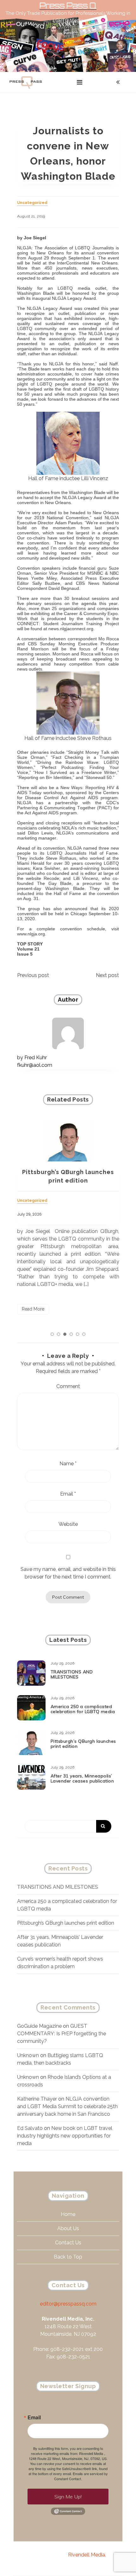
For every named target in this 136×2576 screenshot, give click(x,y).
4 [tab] (71, 1334)
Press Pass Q (68, 6)
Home (68, 2214)
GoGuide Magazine (39, 2026)
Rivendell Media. (87, 2555)
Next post (107, 975)
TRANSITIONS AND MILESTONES (72, 1675)
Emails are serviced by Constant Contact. (81, 2476)
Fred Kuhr (36, 1058)
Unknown (28, 2055)
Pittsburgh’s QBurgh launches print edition (83, 1744)
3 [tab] (65, 1334)
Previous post (33, 975)
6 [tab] (84, 1334)
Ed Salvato (30, 2128)
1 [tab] (52, 1334)
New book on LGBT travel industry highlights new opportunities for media (65, 2136)
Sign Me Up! (68, 2497)
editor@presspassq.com (68, 2304)
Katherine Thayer (37, 2099)
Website (68, 1524)
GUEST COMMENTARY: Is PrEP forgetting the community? (62, 2034)
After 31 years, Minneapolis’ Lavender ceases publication (82, 1779)
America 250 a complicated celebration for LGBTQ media (83, 1709)
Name (68, 1464)
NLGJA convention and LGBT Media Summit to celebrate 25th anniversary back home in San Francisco (67, 2106)
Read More (33, 1309)
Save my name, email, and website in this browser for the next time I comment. (68, 1573)
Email (68, 1494)
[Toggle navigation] (80, 82)
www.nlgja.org (31, 934)
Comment (68, 1386)
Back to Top (68, 2257)
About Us (68, 2228)
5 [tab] (77, 1334)
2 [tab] (59, 1334)
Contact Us (68, 2243)
